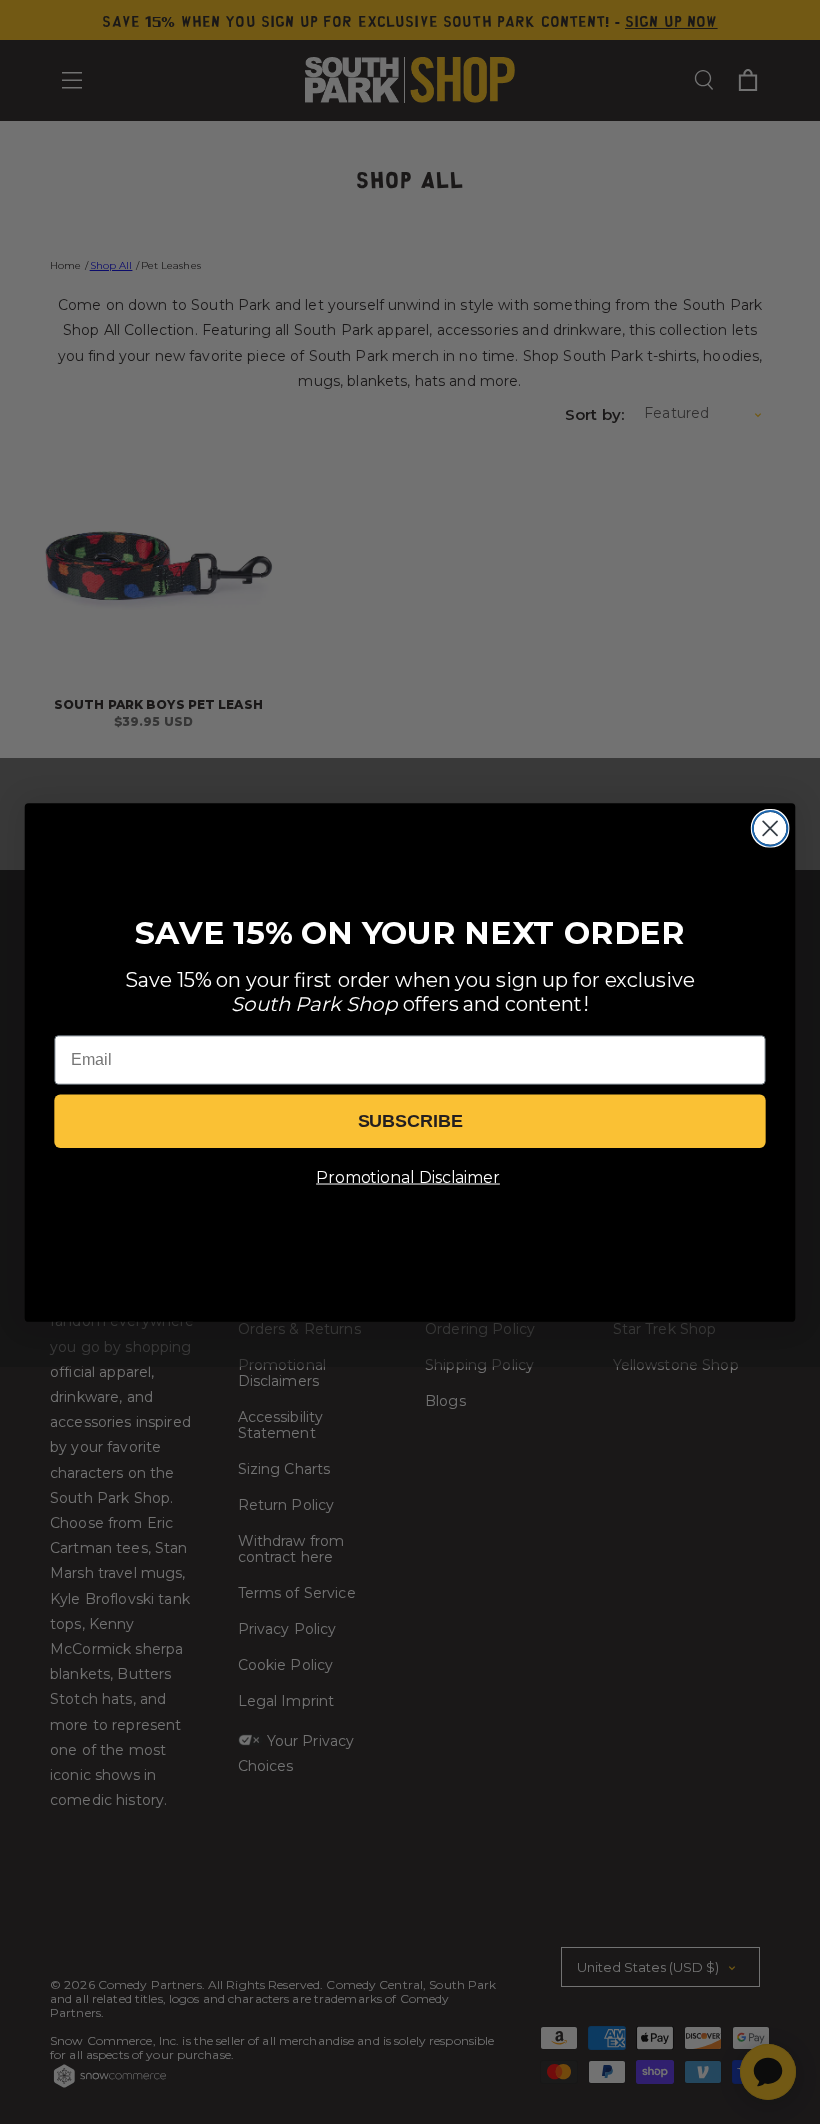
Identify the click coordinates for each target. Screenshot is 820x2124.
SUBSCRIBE (410, 1121)
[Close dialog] (770, 828)
